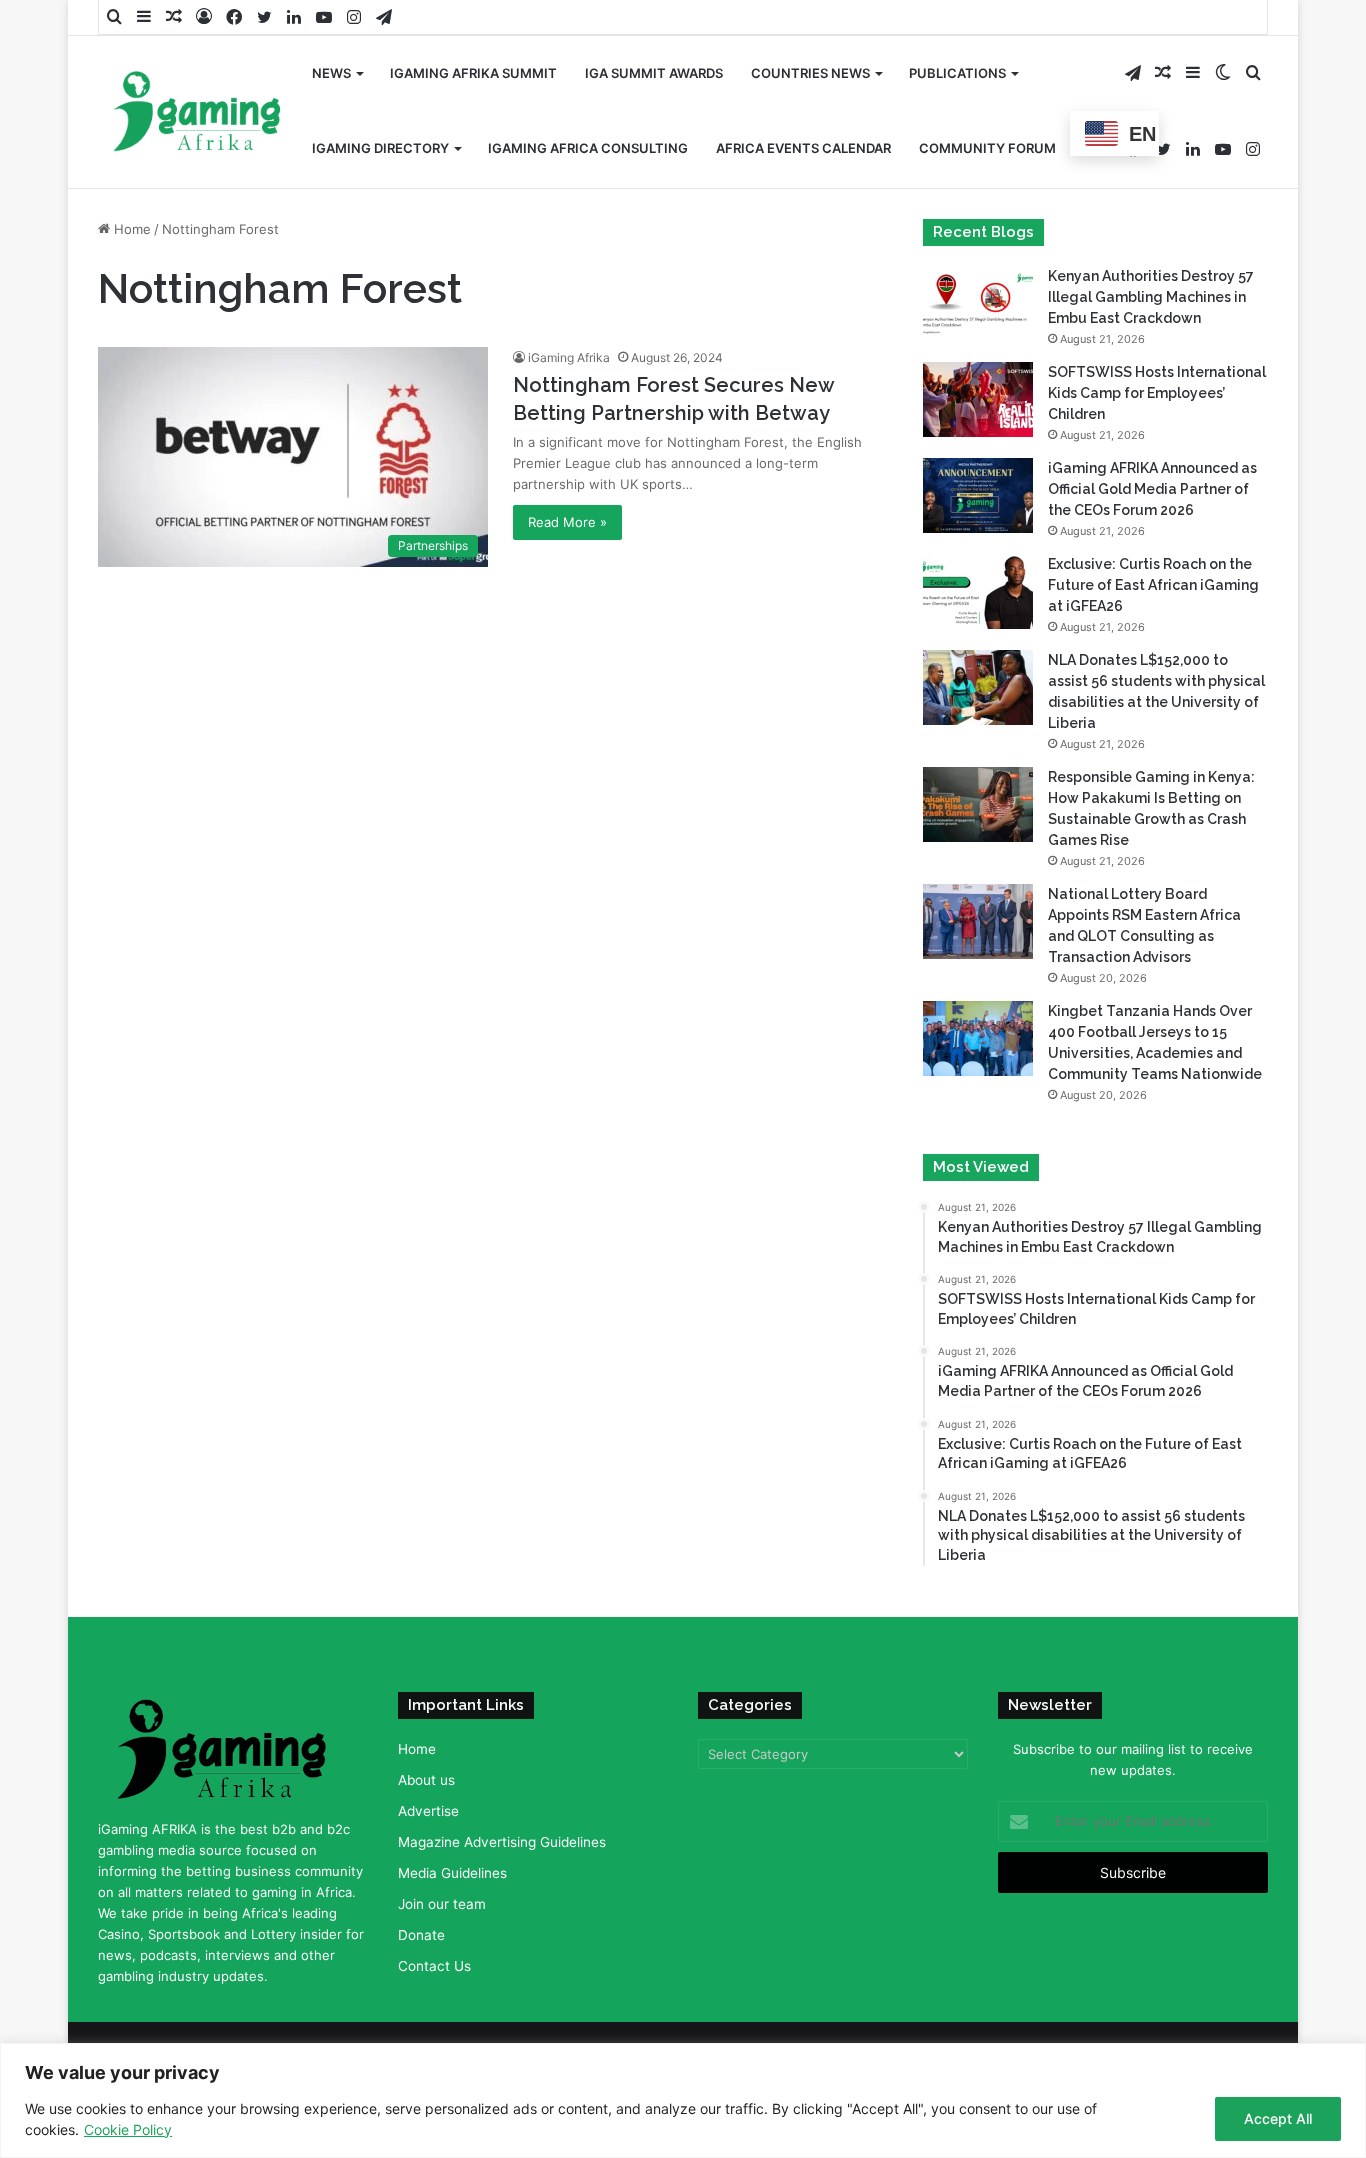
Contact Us (434, 1966)
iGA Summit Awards (654, 73)
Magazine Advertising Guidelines (502, 1842)
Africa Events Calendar (803, 148)
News (331, 73)
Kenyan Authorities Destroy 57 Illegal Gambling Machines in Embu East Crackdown (1151, 297)
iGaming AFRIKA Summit (473, 73)
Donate (421, 1935)
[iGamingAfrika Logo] (198, 113)
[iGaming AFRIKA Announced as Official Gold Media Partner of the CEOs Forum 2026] (978, 495)
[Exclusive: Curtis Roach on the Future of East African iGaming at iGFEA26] (978, 591)
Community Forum (987, 148)
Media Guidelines (452, 1873)
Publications (957, 73)
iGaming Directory (380, 148)
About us (426, 1780)
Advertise (428, 1811)
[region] (683, 2100)
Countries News (810, 73)
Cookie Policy (128, 2129)
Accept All (1278, 2118)
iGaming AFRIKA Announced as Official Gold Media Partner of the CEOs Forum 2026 (1152, 489)
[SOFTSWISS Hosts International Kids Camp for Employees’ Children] (978, 399)
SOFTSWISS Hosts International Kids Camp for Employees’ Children (1157, 393)
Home (130, 229)
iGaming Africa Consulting (588, 148)
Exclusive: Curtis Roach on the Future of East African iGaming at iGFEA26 (1153, 585)
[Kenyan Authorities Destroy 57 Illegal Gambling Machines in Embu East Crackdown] (978, 303)
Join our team (442, 1904)
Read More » (567, 522)
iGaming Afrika (569, 357)
